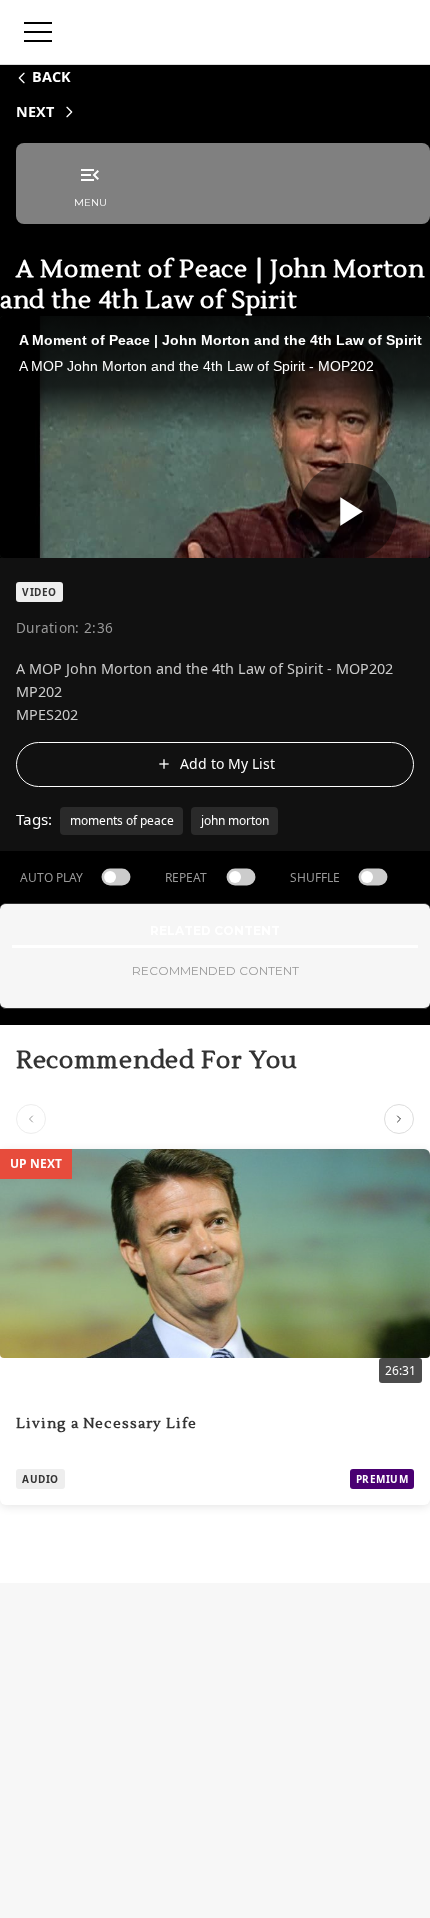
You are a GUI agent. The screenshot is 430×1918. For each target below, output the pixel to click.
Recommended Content (215, 970)
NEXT (35, 111)
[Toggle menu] (38, 32)
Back (51, 76)
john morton (235, 820)
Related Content (215, 930)
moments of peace (122, 820)
